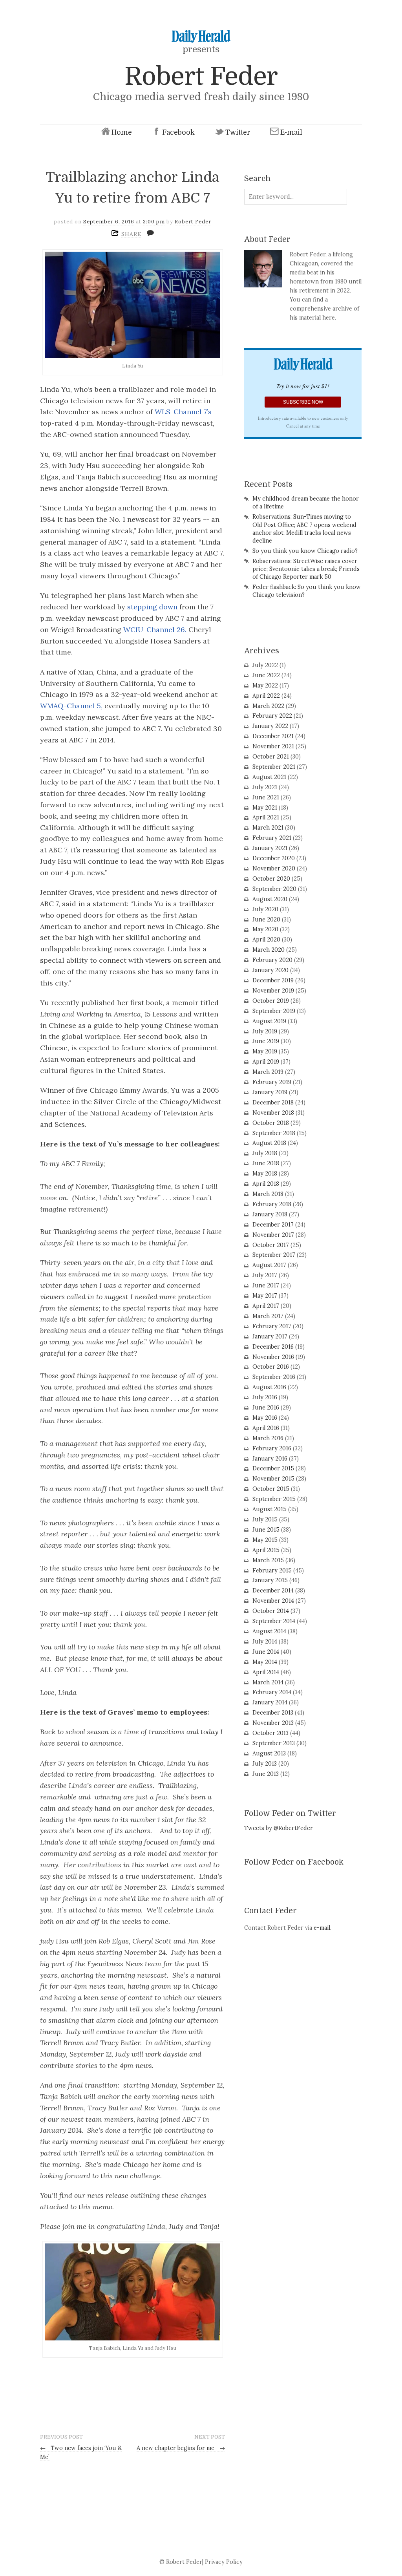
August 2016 (269, 1387)
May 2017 (265, 1296)
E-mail (291, 132)
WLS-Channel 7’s (183, 412)
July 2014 (265, 1642)
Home (122, 132)
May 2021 (265, 808)
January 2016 (270, 1459)
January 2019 (270, 1092)
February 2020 (272, 960)
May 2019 (265, 1051)
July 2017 (265, 1275)
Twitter (238, 132)
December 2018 (273, 1102)
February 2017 (272, 1326)
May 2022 (265, 686)
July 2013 (265, 1764)
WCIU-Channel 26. (155, 630)
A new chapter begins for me (181, 2448)
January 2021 (270, 848)
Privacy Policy (224, 2562)
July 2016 (265, 1397)
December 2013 (273, 1713)
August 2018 (269, 1143)
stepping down (153, 607)
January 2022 (270, 726)
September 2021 (274, 767)
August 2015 (270, 1509)
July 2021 (265, 787)
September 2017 (274, 1255)
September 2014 (274, 1621)
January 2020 (270, 970)
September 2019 (274, 1011)
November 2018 (273, 1113)
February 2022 (272, 716)
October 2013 (270, 1733)
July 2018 (265, 1153)
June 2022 (266, 675)
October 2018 (271, 1123)
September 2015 (274, 1499)
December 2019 (273, 980)
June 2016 (266, 1408)
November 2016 (273, 1357)
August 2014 (269, 1631)
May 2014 (265, 1662)
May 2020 (265, 929)
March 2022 (268, 706)
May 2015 (265, 1540)
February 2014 (272, 1692)
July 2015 (265, 1519)
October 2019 (271, 1001)
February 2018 (272, 1204)
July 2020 (265, 909)
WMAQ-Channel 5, (71, 706)
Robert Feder (201, 76)
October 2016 (271, 1367)
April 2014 (266, 1672)
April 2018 (266, 1184)
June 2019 (266, 1041)
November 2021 (273, 746)
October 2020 (271, 879)
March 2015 (268, 1560)
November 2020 (274, 868)
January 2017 (270, 1336)
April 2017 (266, 1306)
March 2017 (268, 1316)
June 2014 (266, 1652)
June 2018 (266, 1163)
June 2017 (266, 1285)
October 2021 (271, 757)
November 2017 (273, 1235)
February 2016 (272, 1448)
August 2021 (269, 777)
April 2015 (266, 1550)
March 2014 (268, 1682)
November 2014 (273, 1601)
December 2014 (273, 1591)
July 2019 (265, 1031)
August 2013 (269, 1753)
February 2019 (272, 1082)
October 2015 (271, 1489)
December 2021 (273, 736)
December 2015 (273, 1468)
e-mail (322, 1928)
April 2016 (266, 1428)
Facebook (178, 132)
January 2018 (270, 1214)
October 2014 (271, 1611)
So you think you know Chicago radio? (305, 551)
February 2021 (272, 838)
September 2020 (274, 889)
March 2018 (268, 1194)
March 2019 (268, 1072)
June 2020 (266, 920)
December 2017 (273, 1225)
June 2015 (266, 1530)
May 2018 (265, 1174)
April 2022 (266, 696)
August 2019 (269, 1021)
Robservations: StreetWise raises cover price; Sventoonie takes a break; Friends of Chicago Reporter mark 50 (306, 569)
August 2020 (270, 899)
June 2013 (266, 1774)
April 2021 (266, 817)
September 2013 (274, 1743)
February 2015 (272, 1570)
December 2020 (274, 858)
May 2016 (265, 1418)
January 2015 (270, 1580)
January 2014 (270, 1702)
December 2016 (273, 1347)
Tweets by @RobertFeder (279, 1828)
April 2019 (266, 1062)
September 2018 (274, 1133)
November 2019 (273, 991)
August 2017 (269, 1265)
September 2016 (274, 1377)
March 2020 (269, 950)
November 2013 (273, 1723)
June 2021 (266, 797)
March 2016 (268, 1438)
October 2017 (271, 1245)
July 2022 (265, 665)
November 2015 (273, 1479)
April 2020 (266, 940)
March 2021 (268, 828)
